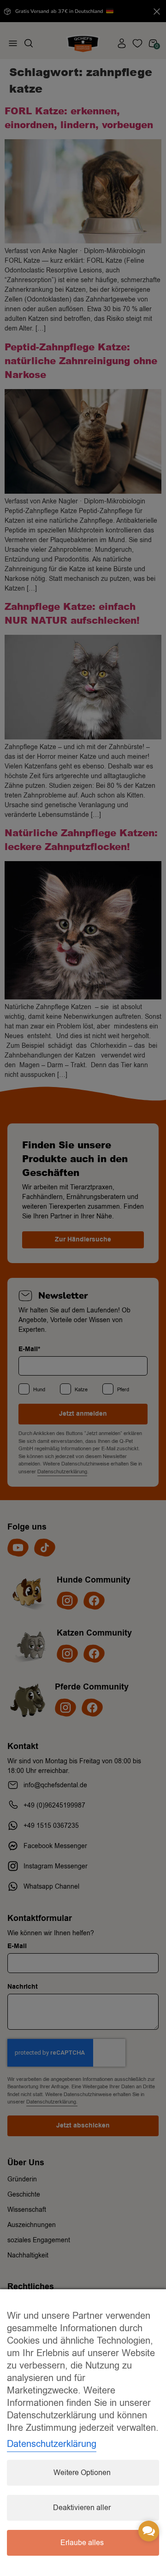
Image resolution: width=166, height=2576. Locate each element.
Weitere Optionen (82, 2473)
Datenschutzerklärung (52, 2444)
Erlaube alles (82, 2543)
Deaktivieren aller (82, 2508)
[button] (149, 2531)
